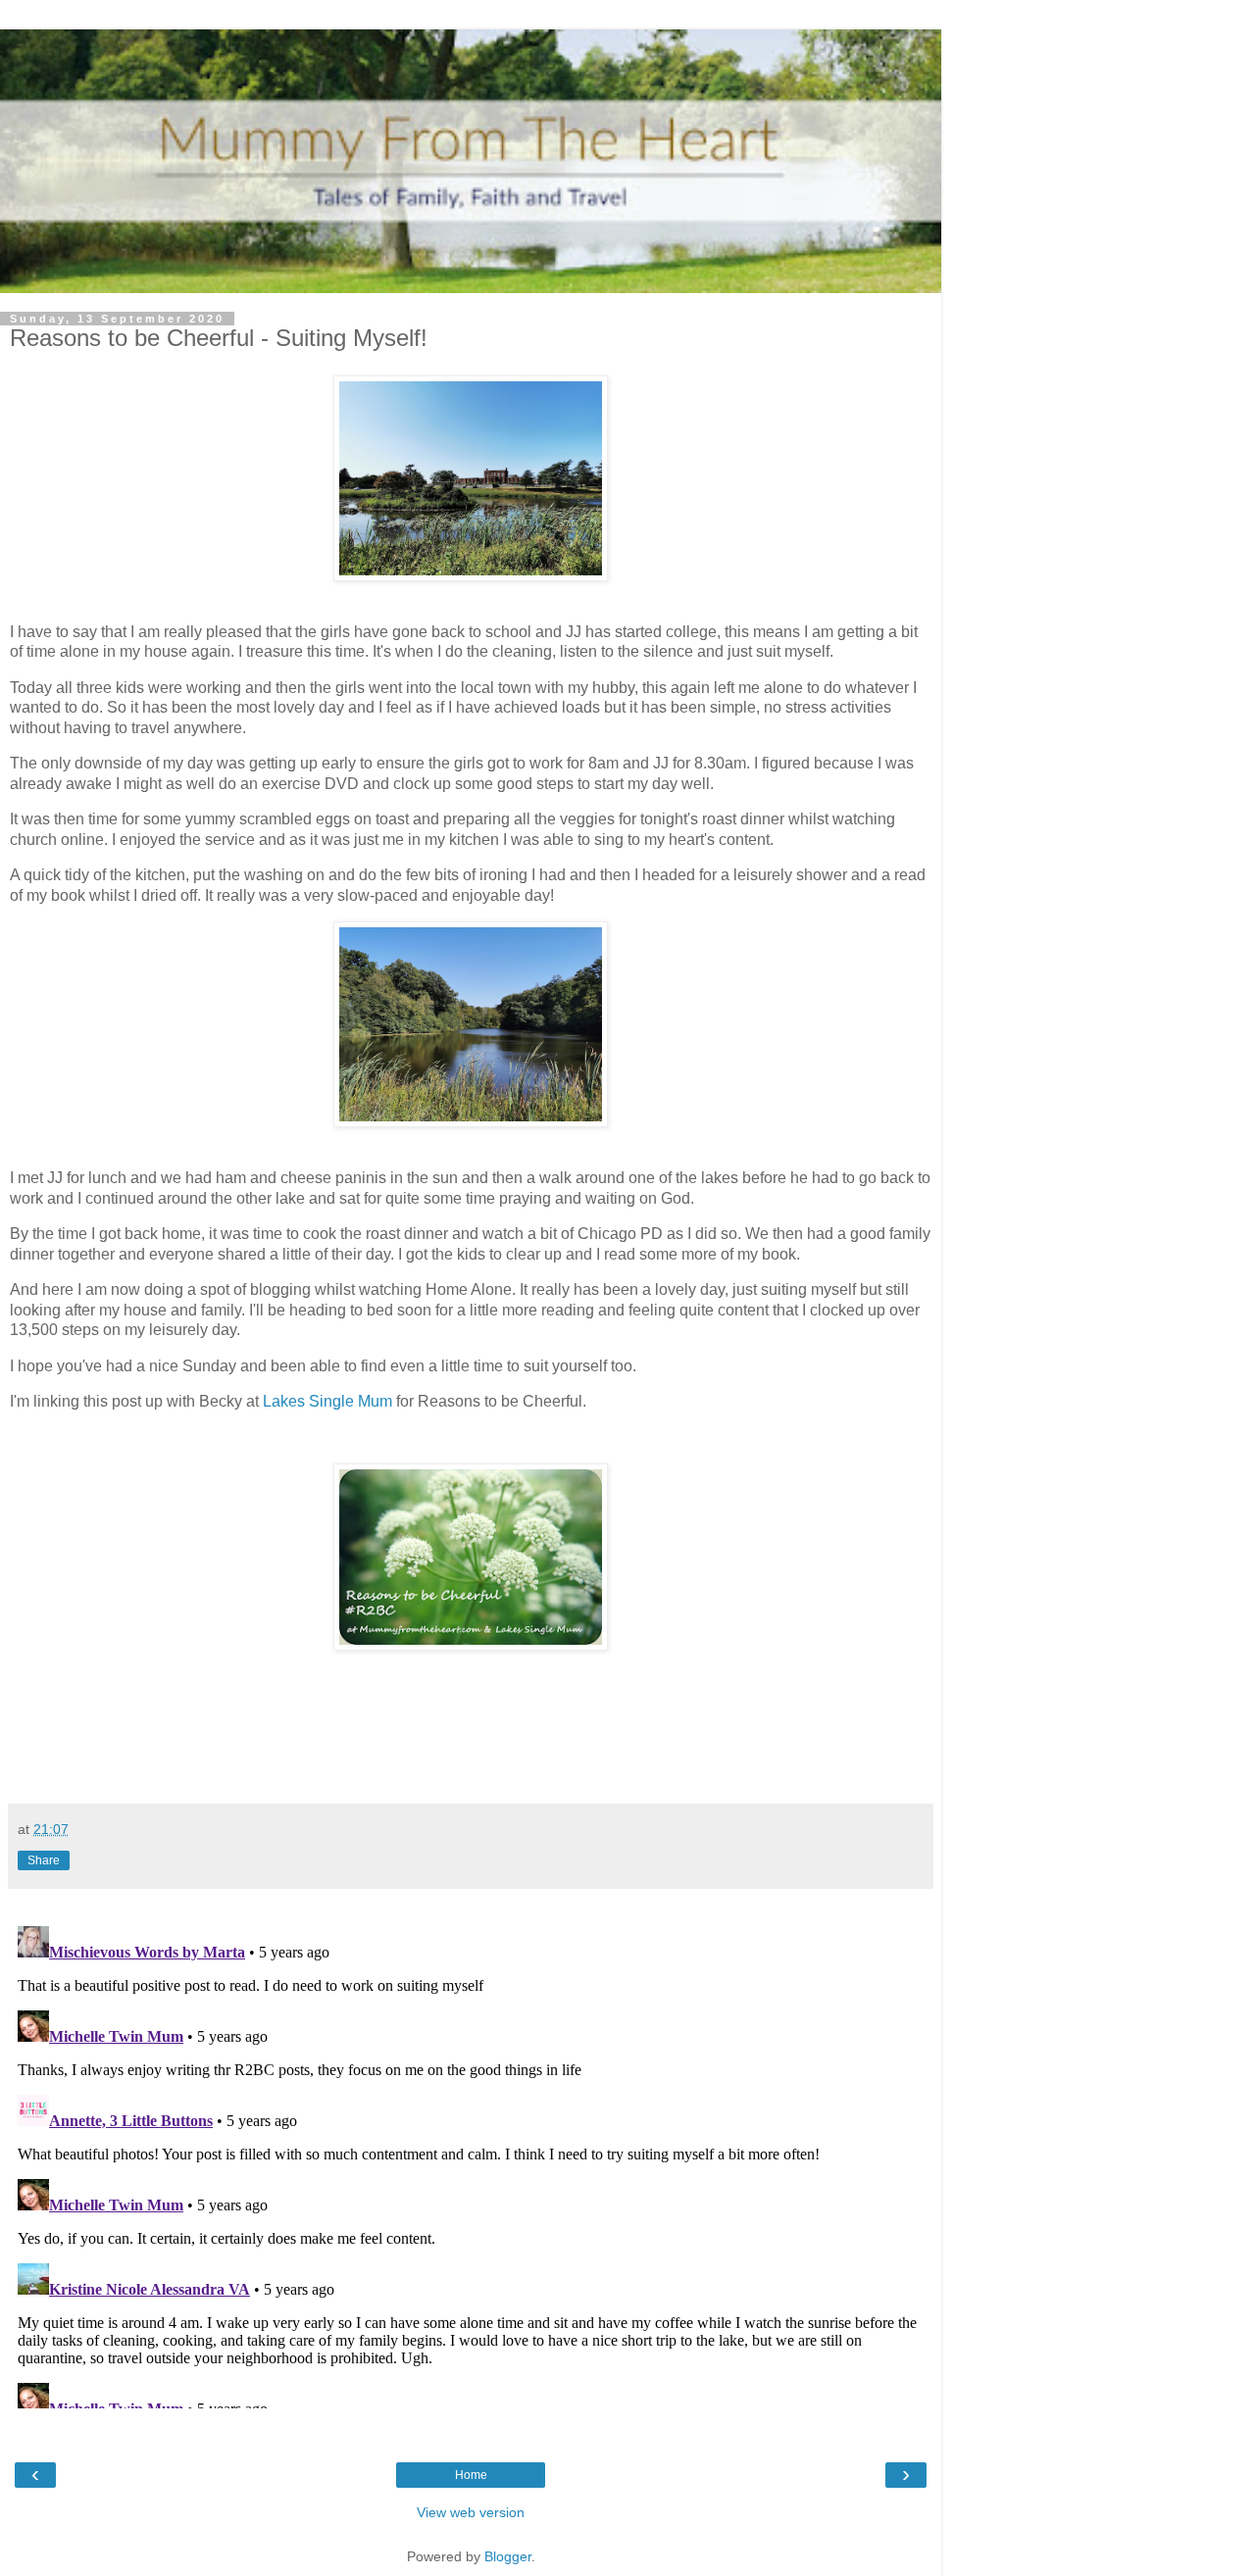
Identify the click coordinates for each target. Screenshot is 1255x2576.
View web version (471, 2512)
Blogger (508, 2556)
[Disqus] (471, 2163)
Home (471, 2475)
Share (44, 1860)
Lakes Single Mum (327, 1401)
